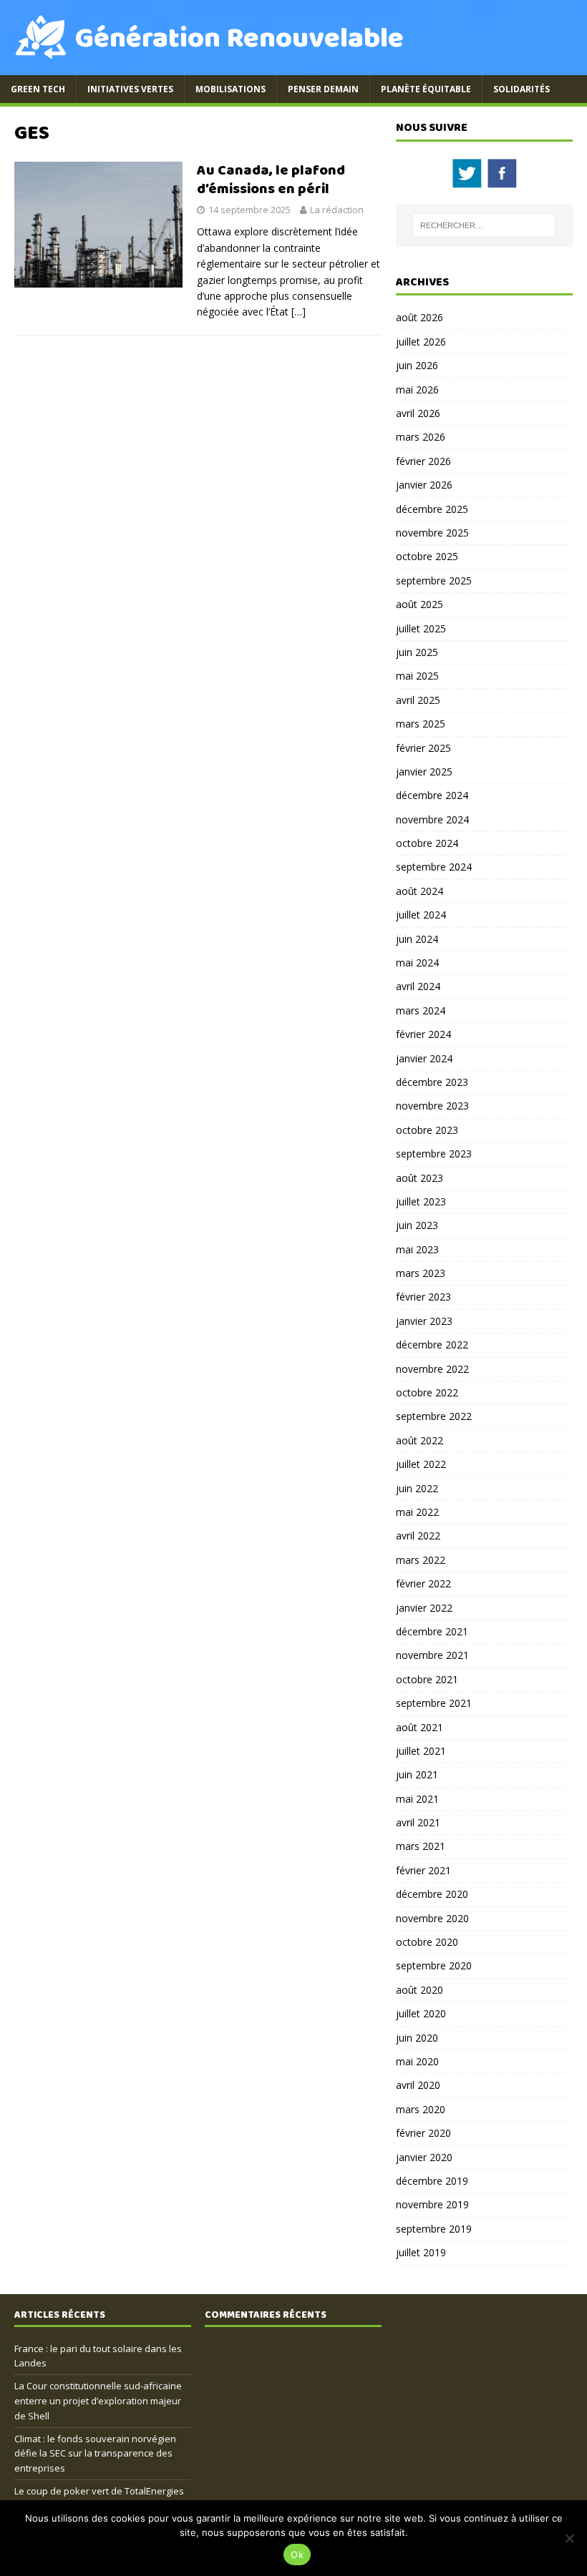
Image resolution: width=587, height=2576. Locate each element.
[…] (299, 312)
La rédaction (337, 210)
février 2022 (423, 1583)
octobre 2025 (427, 556)
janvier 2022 (424, 1608)
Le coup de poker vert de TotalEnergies (99, 2491)
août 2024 (419, 891)
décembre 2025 (432, 509)
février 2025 (423, 748)
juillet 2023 (421, 1201)
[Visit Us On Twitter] (466, 182)
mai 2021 (417, 1799)
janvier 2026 (424, 485)
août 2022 (419, 1440)
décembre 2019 (432, 2181)
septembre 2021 (434, 1703)
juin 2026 (417, 365)
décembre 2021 (432, 1631)
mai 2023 (417, 1249)
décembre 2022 (432, 1345)
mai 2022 (417, 1512)
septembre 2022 (434, 1416)
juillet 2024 (421, 915)
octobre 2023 (427, 1130)
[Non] (569, 2538)
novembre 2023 (432, 1106)
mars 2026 (421, 437)
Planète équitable (426, 89)
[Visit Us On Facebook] (501, 182)
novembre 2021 (432, 1655)
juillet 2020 (421, 2013)
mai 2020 (417, 2061)
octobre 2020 (427, 1942)
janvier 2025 (424, 772)
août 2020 (419, 1990)
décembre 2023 (432, 1082)
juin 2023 (417, 1225)
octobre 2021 (427, 1679)
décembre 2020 (432, 1894)
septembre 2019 (434, 2229)
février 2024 (423, 1034)
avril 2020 (418, 2085)
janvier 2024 (424, 1058)
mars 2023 (421, 1273)
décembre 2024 (432, 795)
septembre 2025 (434, 581)
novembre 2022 (432, 1369)
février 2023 (423, 1297)
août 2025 (419, 604)
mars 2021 (421, 1846)
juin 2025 (417, 652)
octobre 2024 (427, 843)
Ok (297, 2555)
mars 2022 (421, 1560)
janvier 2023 (424, 1321)
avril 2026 (418, 413)
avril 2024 (418, 986)
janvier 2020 (424, 2157)
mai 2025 (417, 676)
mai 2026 (417, 390)
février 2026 (423, 461)
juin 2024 (417, 939)
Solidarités (521, 89)
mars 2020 (421, 2109)
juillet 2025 (421, 628)
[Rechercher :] (484, 225)
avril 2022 (418, 1536)
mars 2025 (421, 724)
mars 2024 (421, 1010)
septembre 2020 (434, 1965)
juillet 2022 (421, 1464)
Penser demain (323, 89)
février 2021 (423, 1870)
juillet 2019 (421, 2252)
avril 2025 (418, 700)
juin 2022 (417, 1488)
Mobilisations (231, 89)
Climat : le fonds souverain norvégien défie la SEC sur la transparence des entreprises (95, 2454)
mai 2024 (417, 963)
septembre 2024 (434, 867)
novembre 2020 (432, 1918)
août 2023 (419, 1178)
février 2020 (423, 2133)
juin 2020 (417, 2038)
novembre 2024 (432, 819)
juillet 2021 (421, 1751)
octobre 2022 (427, 1392)
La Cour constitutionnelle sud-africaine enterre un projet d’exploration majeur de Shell (98, 2401)
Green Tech (38, 89)
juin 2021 (417, 1774)
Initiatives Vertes (130, 89)
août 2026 (419, 317)
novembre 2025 (432, 533)
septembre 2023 (434, 1154)
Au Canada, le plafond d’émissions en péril (271, 180)
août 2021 (419, 1727)
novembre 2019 (432, 2204)
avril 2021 (418, 1822)
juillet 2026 (421, 342)
